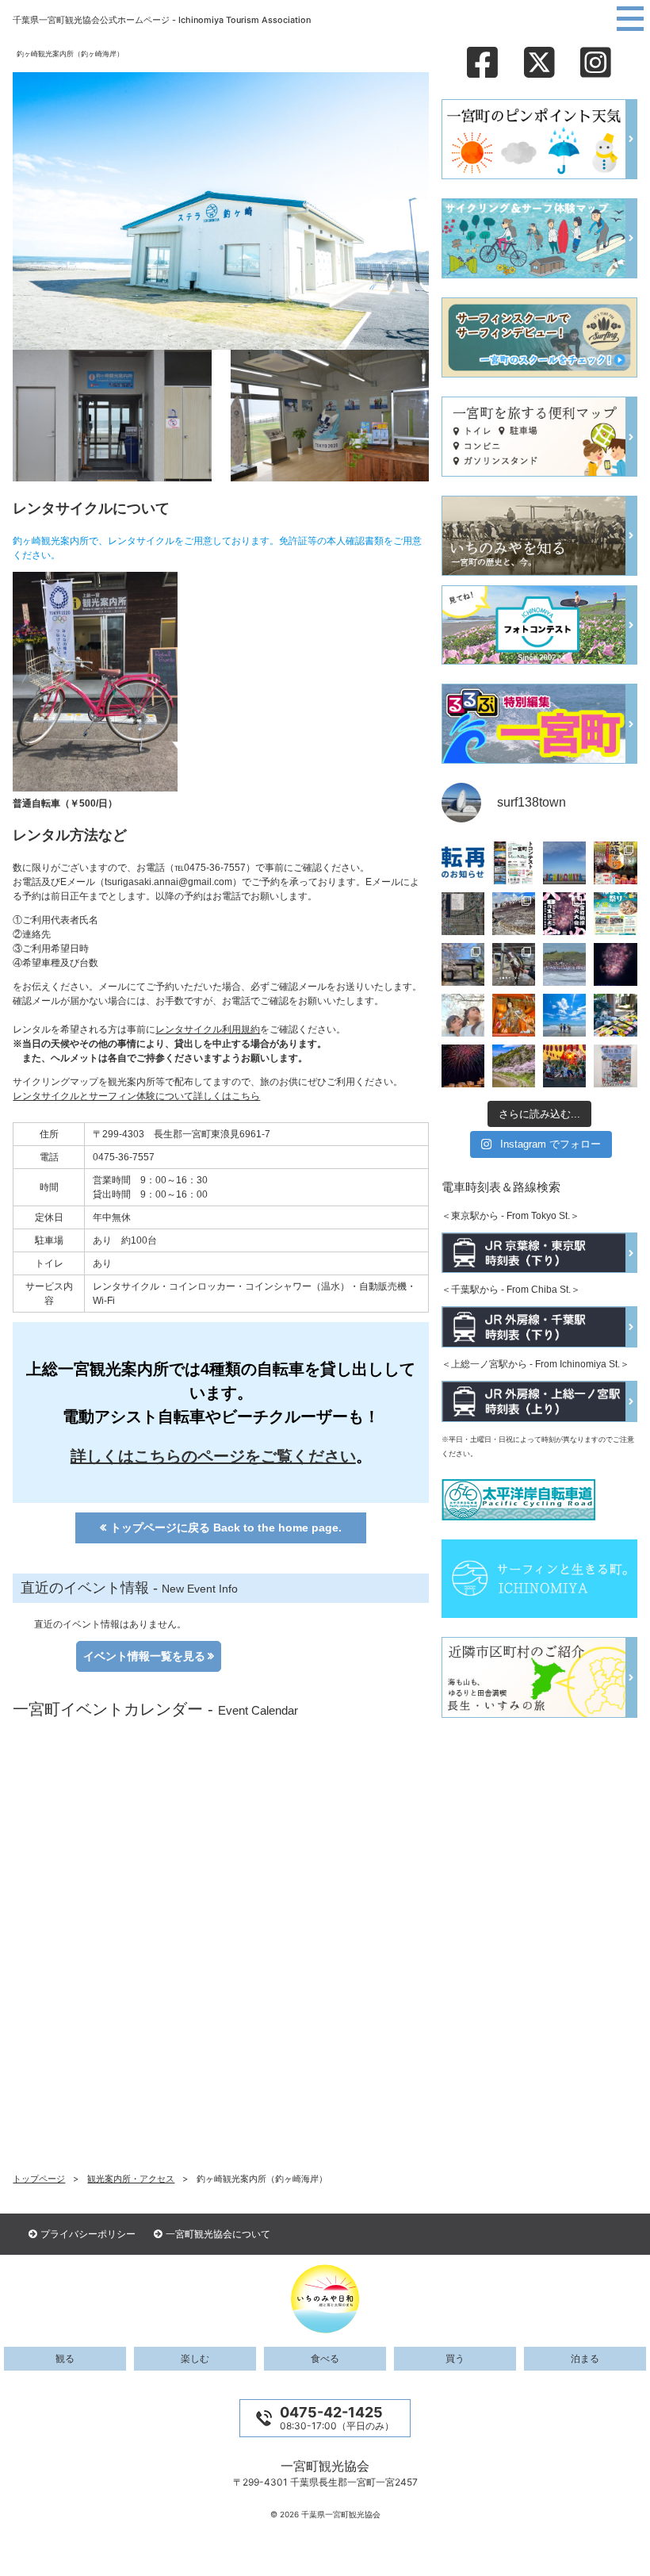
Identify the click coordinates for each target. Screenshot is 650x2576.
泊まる (585, 2359)
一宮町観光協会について (218, 2234)
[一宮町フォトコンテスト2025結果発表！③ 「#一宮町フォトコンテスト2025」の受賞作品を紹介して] (463, 1066)
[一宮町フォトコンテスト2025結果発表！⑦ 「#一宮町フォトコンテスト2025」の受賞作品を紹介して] (463, 1015)
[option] (128, 1656)
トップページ (39, 2179)
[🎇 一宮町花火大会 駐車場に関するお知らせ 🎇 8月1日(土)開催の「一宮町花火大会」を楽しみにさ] (463, 914)
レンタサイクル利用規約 (208, 1029)
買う (455, 2359)
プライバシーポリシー (88, 2234)
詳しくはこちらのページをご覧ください (213, 1456)
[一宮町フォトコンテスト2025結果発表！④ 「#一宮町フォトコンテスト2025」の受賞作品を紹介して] (615, 1015)
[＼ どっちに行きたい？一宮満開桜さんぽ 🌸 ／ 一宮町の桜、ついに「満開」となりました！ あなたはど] (463, 964)
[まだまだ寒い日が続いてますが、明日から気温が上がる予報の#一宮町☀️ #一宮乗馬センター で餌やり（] (514, 964)
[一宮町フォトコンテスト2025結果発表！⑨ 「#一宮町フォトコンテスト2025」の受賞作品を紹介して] (564, 964)
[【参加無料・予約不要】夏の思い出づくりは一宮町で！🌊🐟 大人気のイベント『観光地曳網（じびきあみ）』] (514, 914)
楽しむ (195, 2359)
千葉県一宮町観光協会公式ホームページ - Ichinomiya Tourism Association (162, 20)
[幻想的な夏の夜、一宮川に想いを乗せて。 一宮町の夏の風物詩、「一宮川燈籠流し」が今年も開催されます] (615, 863)
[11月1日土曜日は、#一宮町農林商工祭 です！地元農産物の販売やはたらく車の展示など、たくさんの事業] (615, 1066)
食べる (325, 2359)
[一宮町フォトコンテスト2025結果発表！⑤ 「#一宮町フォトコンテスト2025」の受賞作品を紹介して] (564, 1015)
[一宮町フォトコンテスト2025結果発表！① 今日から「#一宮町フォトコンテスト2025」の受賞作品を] (564, 1066)
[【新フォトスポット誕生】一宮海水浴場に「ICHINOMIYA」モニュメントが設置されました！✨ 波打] (564, 863)
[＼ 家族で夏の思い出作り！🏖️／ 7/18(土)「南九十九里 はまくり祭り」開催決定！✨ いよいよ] (615, 914)
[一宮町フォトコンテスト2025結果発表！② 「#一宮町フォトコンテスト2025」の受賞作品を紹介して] (514, 1066)
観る (65, 2359)
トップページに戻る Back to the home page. (226, 1528)
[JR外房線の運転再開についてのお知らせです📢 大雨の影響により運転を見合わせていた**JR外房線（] (463, 863)
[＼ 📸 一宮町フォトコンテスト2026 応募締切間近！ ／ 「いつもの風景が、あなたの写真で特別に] (514, 863)
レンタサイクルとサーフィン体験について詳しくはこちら (136, 1096)
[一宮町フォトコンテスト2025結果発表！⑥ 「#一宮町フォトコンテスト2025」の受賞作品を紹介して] (514, 1015)
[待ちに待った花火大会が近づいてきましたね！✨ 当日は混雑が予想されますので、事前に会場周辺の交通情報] (564, 914)
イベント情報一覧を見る (144, 1656)
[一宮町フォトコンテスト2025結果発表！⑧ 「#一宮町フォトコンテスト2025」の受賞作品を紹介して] (615, 964)
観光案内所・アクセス (131, 2179)
